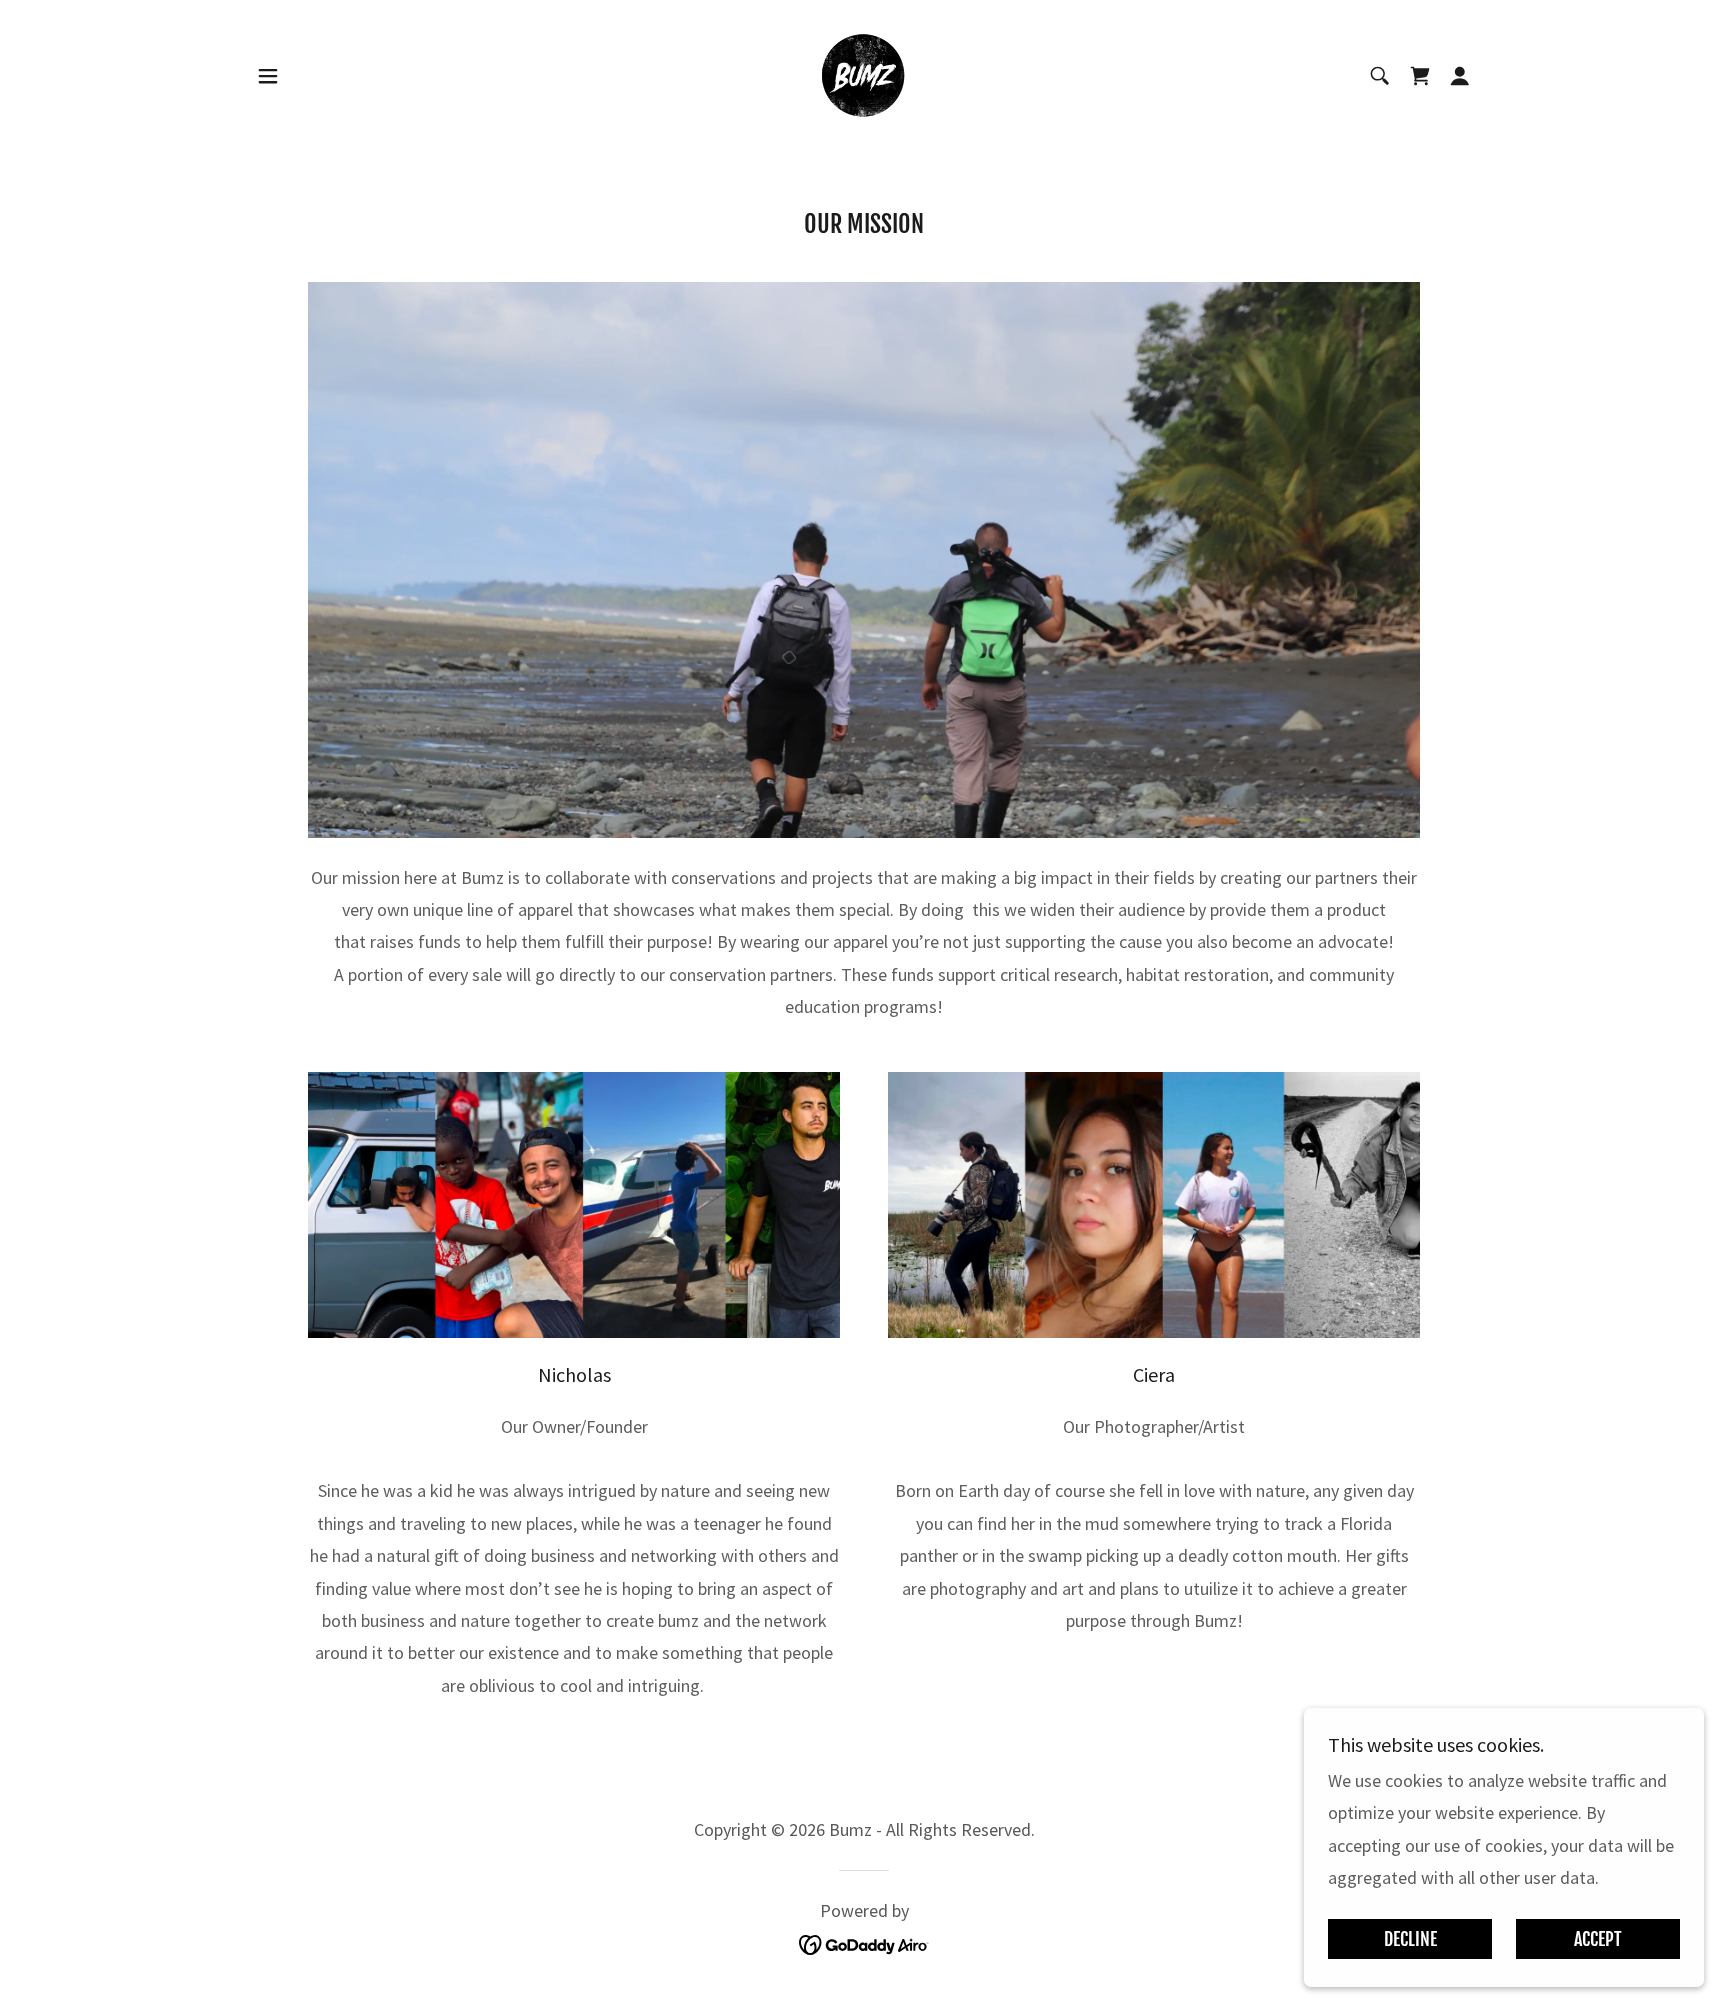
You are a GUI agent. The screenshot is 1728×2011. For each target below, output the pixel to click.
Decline (1410, 1939)
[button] (268, 76)
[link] (864, 73)
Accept (1598, 1939)
